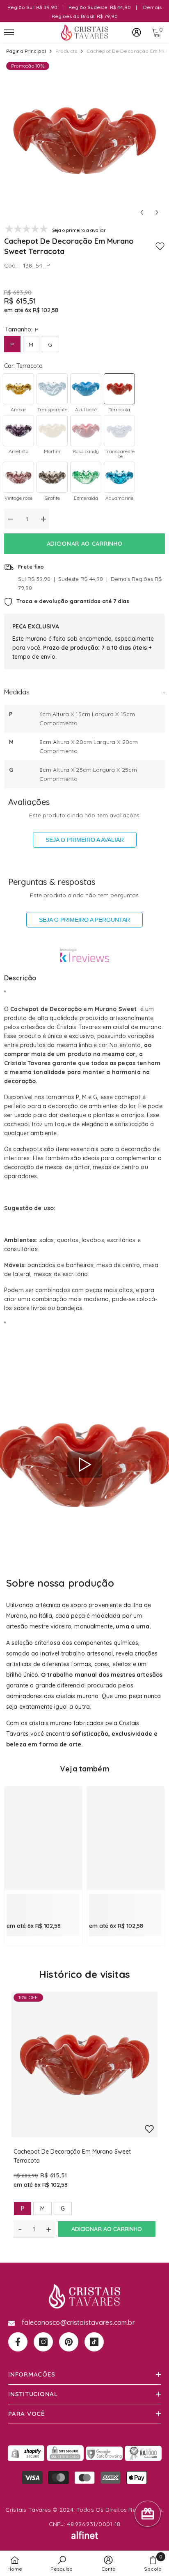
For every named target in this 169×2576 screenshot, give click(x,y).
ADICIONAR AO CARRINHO (85, 544)
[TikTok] (94, 2342)
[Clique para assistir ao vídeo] (84, 1465)
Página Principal (26, 51)
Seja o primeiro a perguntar (84, 920)
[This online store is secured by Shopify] (26, 2453)
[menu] (9, 32)
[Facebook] (18, 2342)
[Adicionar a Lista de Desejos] (160, 246)
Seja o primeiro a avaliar (85, 840)
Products (66, 51)
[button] (142, 212)
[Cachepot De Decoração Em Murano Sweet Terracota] (84, 2064)
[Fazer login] (137, 32)
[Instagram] (43, 2342)
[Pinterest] (69, 2342)
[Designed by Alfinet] (84, 2535)
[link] (43, 1903)
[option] (84, 140)
